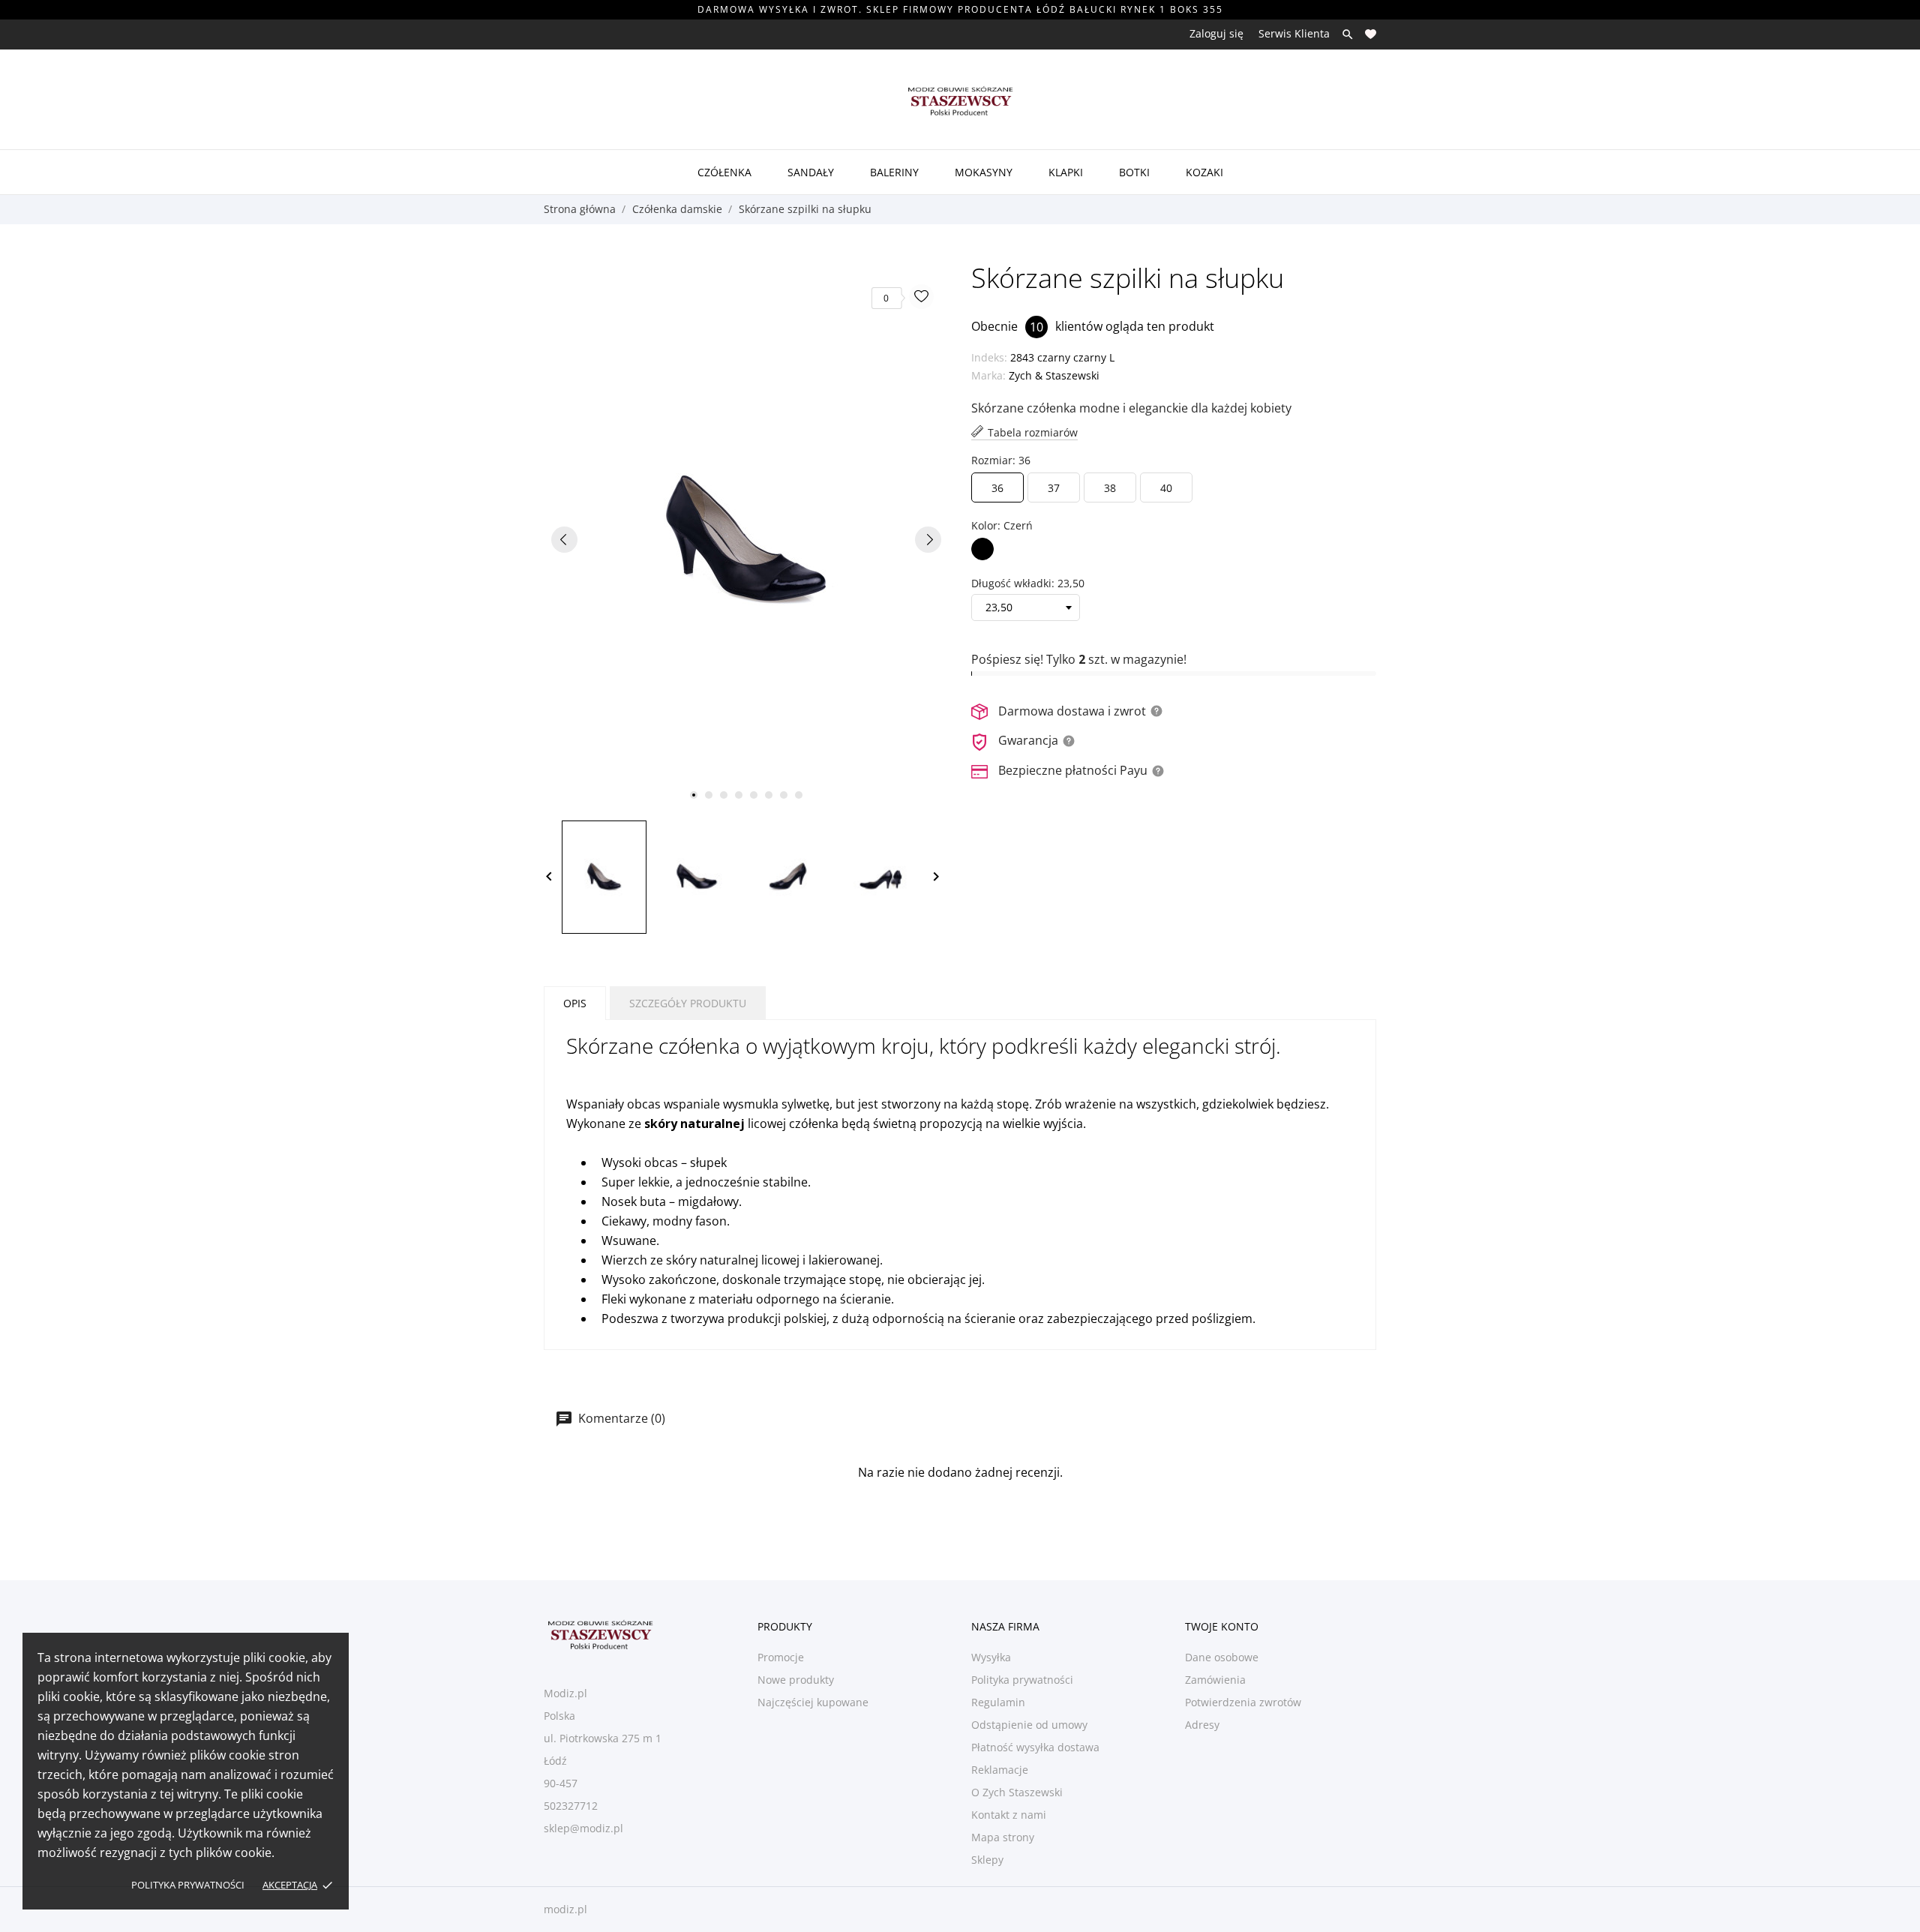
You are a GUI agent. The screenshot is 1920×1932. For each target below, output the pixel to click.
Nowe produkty (796, 1680)
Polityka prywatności (188, 1885)
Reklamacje (1000, 1770)
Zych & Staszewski (1054, 375)
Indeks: (989, 357)
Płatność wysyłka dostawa (1035, 1747)
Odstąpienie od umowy (1029, 1725)
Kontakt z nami (1009, 1815)
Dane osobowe (1222, 1657)
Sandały (811, 172)
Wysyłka (991, 1657)
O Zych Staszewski (1017, 1792)
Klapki (1066, 172)
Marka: (988, 375)
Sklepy (987, 1860)
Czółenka (724, 172)
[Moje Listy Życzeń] (1371, 34)
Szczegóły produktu (688, 1003)
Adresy (1202, 1725)
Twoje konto (1222, 1626)
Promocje (781, 1657)
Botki (1134, 172)
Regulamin (998, 1702)
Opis (575, 1003)
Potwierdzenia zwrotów (1243, 1702)
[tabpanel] (746, 539)
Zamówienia (1215, 1680)
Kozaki (1204, 172)
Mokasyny (984, 172)
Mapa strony (1003, 1837)
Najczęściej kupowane (813, 1702)
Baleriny (894, 172)
